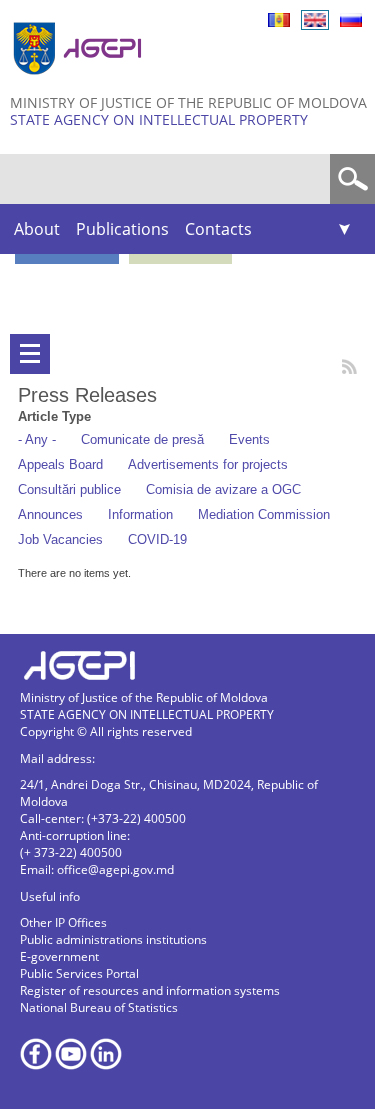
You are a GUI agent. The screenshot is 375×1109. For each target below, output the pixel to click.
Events (249, 439)
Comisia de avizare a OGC (223, 489)
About (37, 229)
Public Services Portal (79, 973)
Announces (50, 514)
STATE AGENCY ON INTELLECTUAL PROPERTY (159, 119)
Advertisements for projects (208, 464)
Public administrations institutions (113, 939)
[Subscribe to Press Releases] (349, 366)
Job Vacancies (60, 539)
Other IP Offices (63, 922)
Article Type (54, 416)
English (315, 20)
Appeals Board (60, 464)
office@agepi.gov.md (115, 869)
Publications (122, 229)
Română (279, 20)
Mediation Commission (264, 514)
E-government (59, 956)
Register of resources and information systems (150, 990)
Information (140, 514)
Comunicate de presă (142, 439)
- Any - (37, 439)
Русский (351, 20)
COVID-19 (157, 539)
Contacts (218, 229)
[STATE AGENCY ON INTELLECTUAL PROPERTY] (80, 82)
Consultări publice (69, 489)
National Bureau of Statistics (99, 1007)
